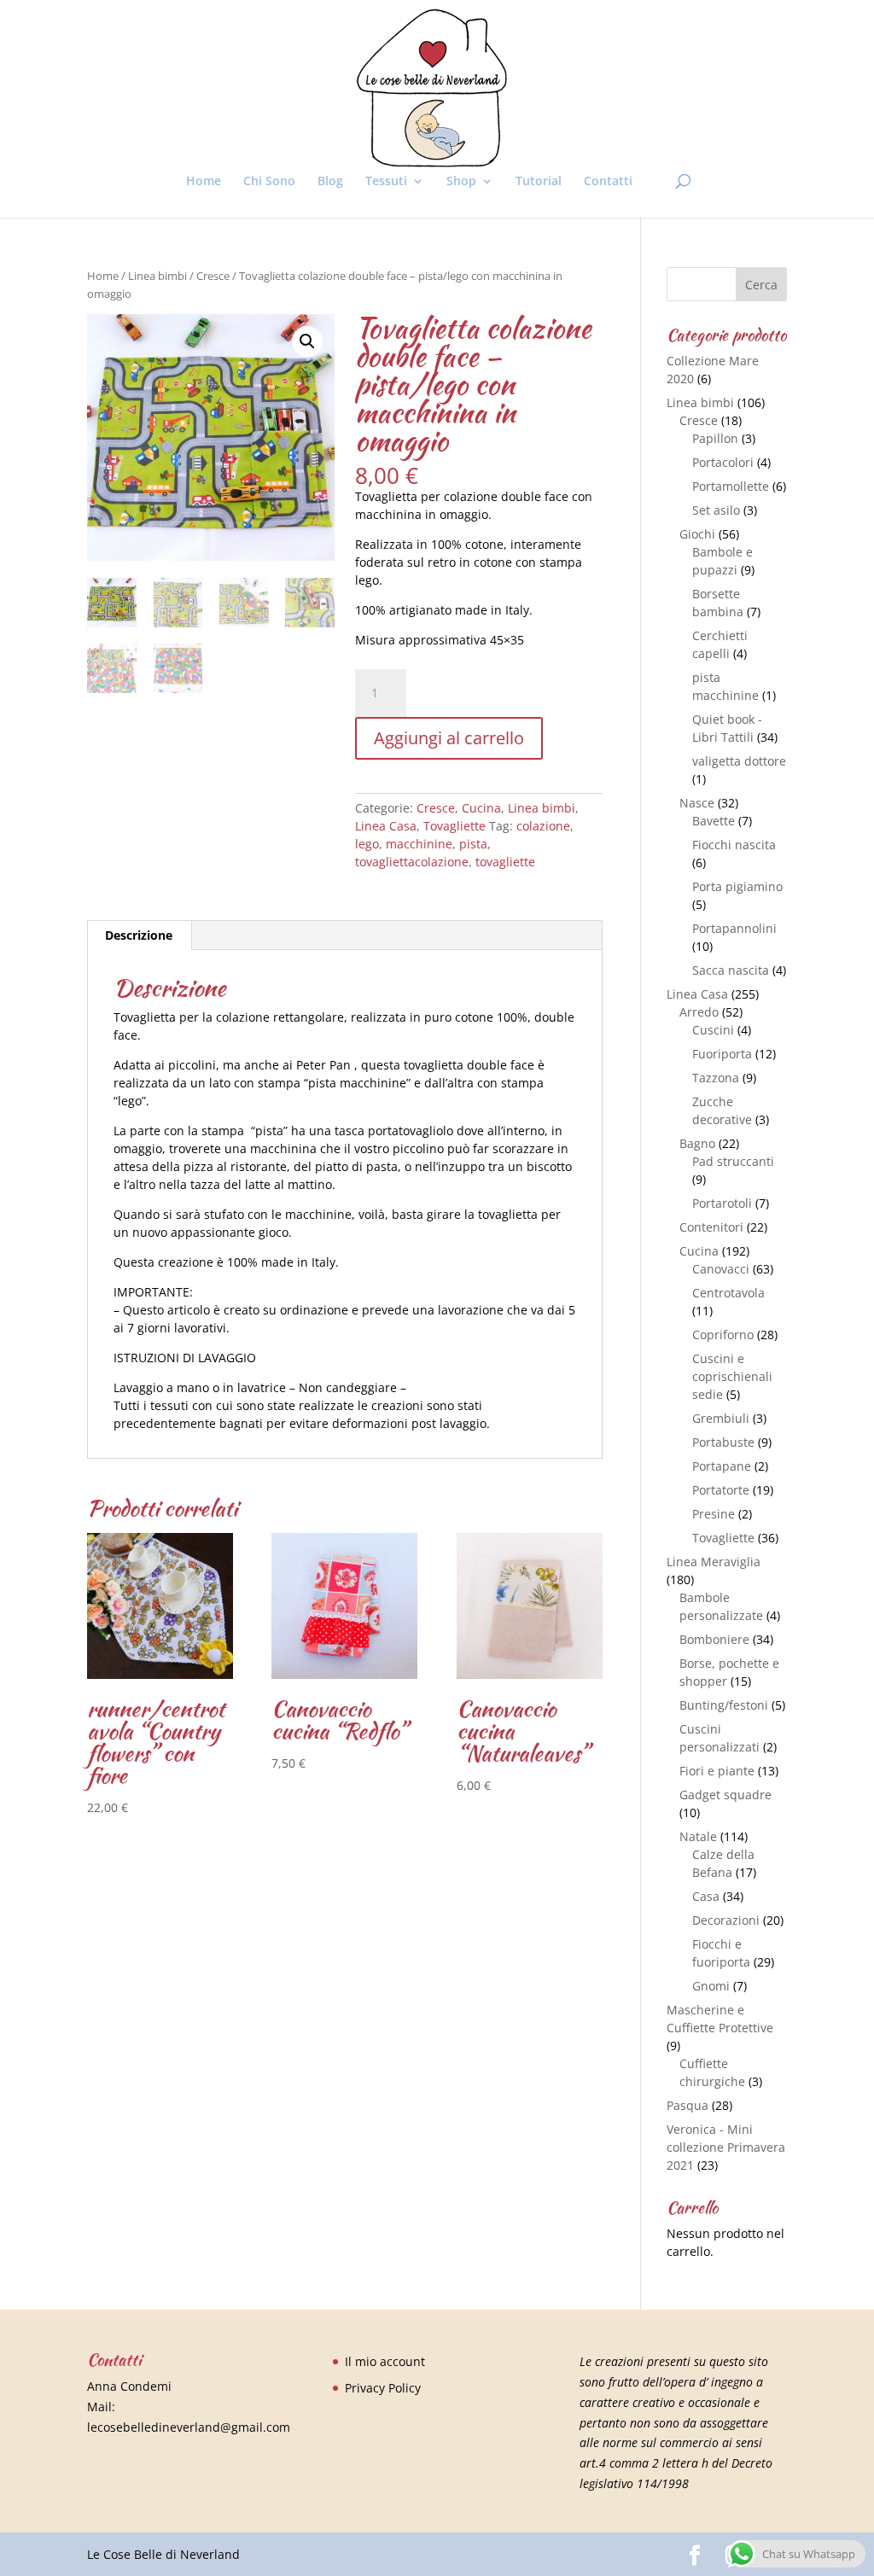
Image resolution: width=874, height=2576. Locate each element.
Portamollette (731, 486)
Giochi (697, 534)
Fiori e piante (717, 1771)
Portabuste (723, 1442)
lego (367, 844)
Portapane (722, 1466)
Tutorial (539, 182)
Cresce (213, 276)
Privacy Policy (383, 2388)
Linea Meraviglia (714, 1562)
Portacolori (723, 462)
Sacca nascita (731, 970)
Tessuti (386, 182)
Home (204, 182)
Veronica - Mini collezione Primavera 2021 (726, 2147)
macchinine (419, 844)
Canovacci (721, 1269)
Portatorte (721, 1490)
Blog (330, 182)
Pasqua (688, 2105)
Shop (461, 182)
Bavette (714, 821)
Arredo (699, 1012)
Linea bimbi (157, 276)
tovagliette (505, 862)
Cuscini (713, 1030)
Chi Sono (269, 182)
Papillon (715, 438)
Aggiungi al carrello (449, 738)
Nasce (697, 803)
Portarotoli (722, 1203)
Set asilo (716, 510)
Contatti (608, 182)
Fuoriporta (722, 1054)
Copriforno (723, 1335)
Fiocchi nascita (734, 845)
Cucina (481, 808)
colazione (543, 826)
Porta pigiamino (737, 886)
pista (473, 844)
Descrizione (139, 935)
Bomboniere (714, 1639)
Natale (698, 1836)
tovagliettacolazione (412, 862)
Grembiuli (721, 1418)
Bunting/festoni (724, 1705)
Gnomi (711, 1986)
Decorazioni (726, 1920)
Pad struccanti (733, 1161)
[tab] (139, 935)
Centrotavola (728, 1293)
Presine (714, 1514)
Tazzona (716, 1078)
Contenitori (711, 1227)
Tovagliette (454, 826)
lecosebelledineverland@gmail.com (189, 2427)
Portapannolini (734, 928)
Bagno (697, 1143)
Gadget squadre (725, 1795)
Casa (706, 1896)
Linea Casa (386, 826)
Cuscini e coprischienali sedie (732, 1376)
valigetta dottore (739, 761)
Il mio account (385, 2361)
